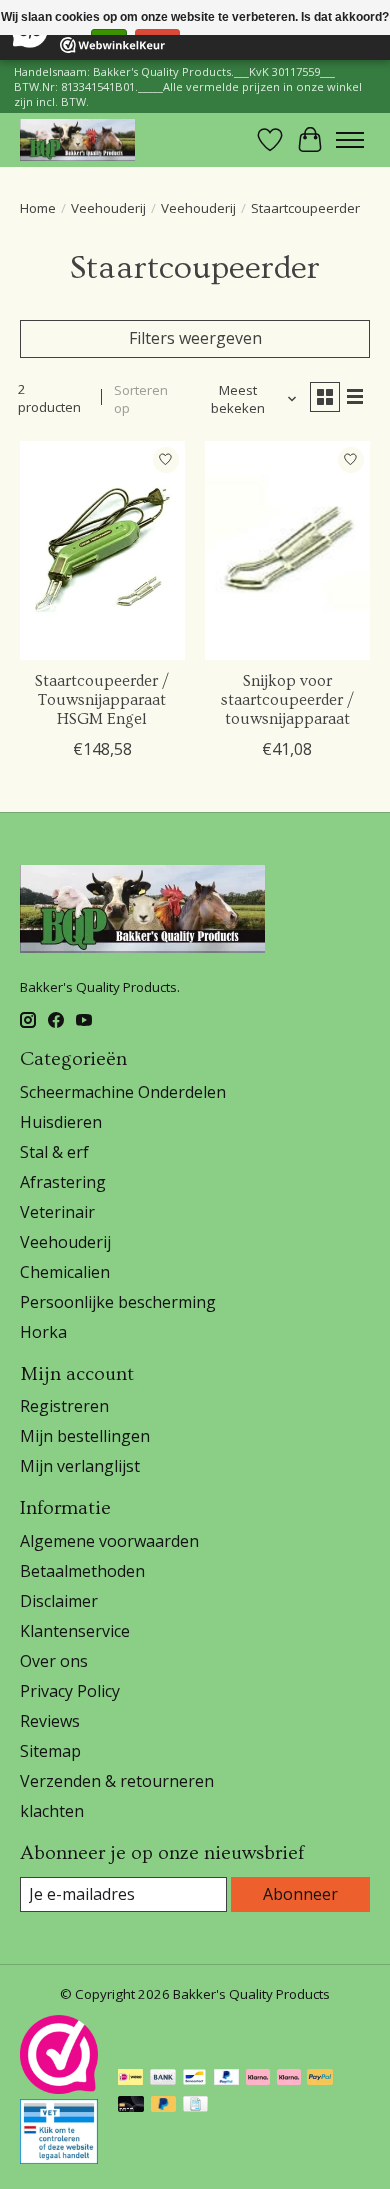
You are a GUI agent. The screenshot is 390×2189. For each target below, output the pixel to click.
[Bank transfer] (163, 2079)
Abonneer (300, 1894)
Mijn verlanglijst (80, 1466)
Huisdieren (61, 1122)
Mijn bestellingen (85, 1436)
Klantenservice (75, 1631)
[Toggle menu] (350, 140)
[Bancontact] (194, 2079)
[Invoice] (195, 2106)
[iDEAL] (130, 2079)
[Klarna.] (289, 2079)
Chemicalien (65, 1272)
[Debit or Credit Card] (131, 2106)
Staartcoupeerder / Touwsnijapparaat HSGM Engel (102, 700)
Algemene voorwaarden (109, 1541)
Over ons (54, 1661)
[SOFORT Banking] (258, 2079)
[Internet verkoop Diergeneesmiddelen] (59, 2158)
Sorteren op (141, 399)
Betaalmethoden (82, 1571)
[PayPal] (227, 2079)
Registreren (64, 1406)
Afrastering (63, 1182)
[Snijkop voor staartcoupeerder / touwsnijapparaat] (287, 550)
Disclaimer (59, 1601)
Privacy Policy (70, 1691)
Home (38, 208)
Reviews (50, 1721)
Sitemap (50, 1751)
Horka (43, 1332)
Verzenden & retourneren (117, 1781)
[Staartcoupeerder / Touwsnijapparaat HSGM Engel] (102, 550)
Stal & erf (54, 1152)
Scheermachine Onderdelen (123, 1092)
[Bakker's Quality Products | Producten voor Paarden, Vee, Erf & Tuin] (77, 139)
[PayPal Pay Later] (164, 2106)
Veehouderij (108, 208)
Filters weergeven (195, 338)
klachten (52, 1811)
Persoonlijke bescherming (118, 1302)
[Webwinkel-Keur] (59, 2088)
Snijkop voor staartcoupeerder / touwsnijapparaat (287, 700)
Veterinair (57, 1212)
